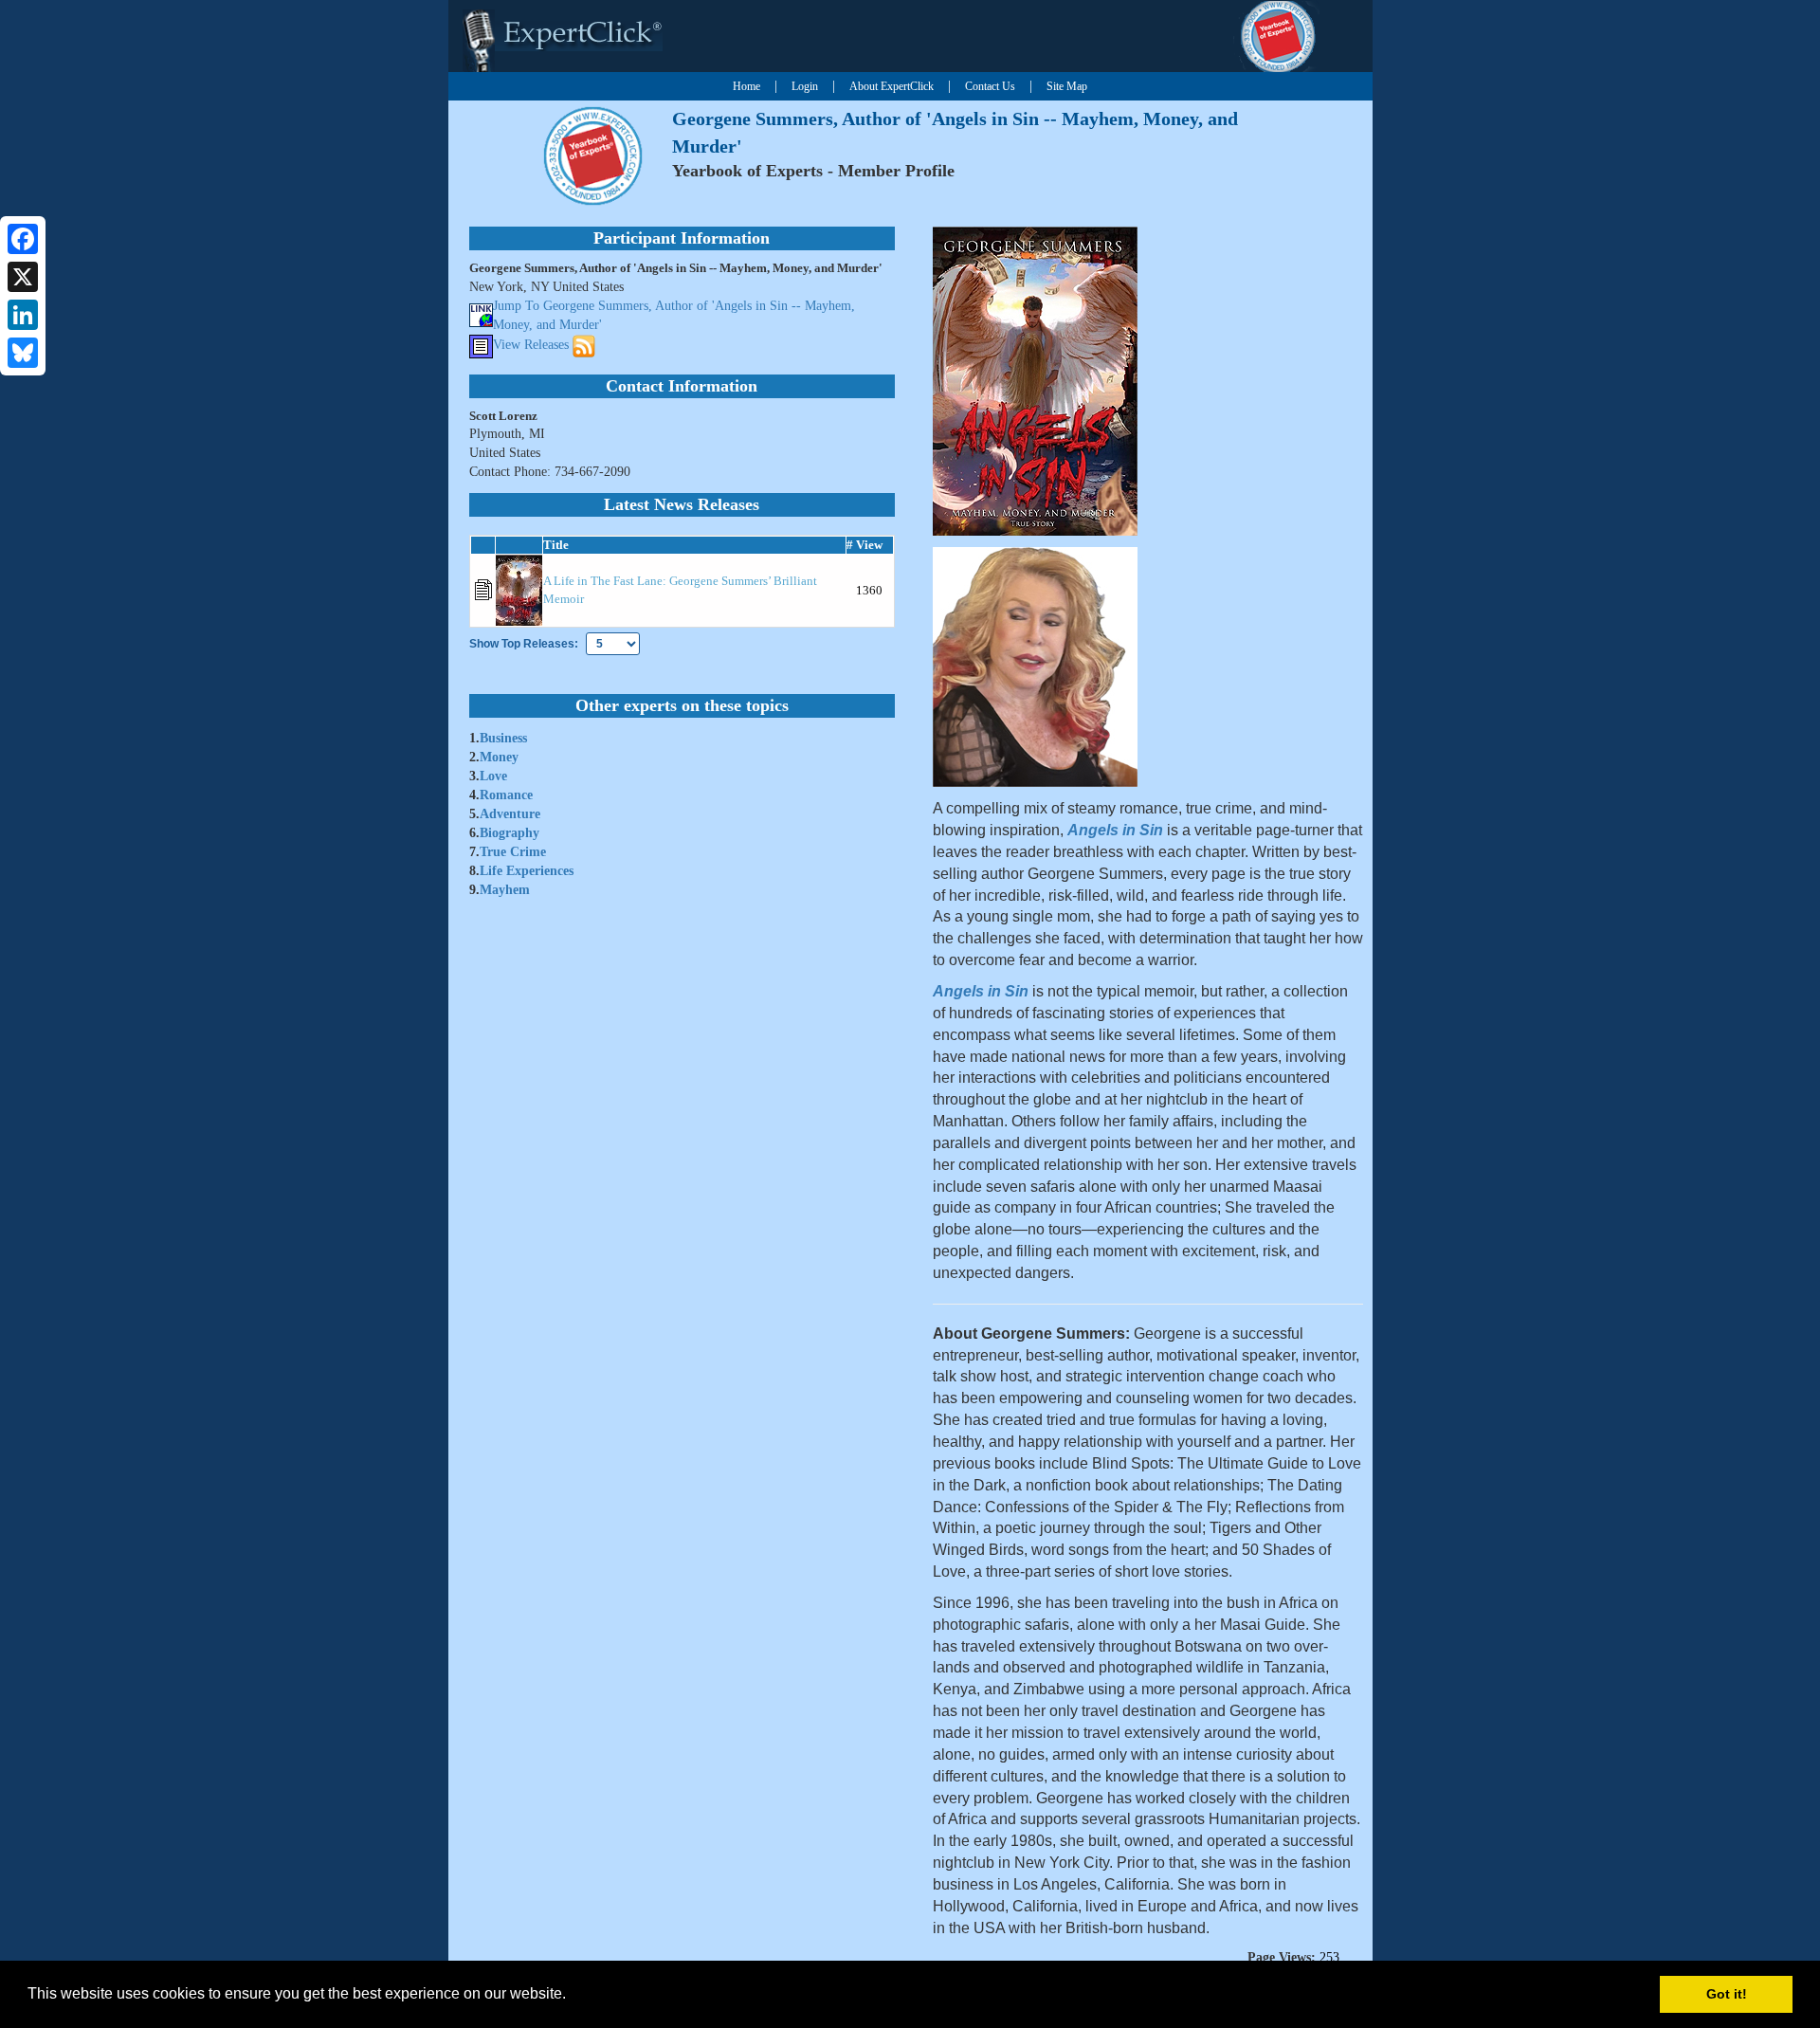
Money (499, 757)
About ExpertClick (892, 86)
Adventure (510, 814)
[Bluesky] (23, 353)
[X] (23, 277)
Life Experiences (527, 871)
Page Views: (1282, 1957)
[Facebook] (23, 239)
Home (746, 86)
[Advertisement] (1726, 325)
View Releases (531, 346)
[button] (573, 1996)
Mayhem (505, 890)
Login (805, 86)
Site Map (1067, 86)
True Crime (513, 852)
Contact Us (990, 86)
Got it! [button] (1727, 1994)
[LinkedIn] (23, 315)
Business (503, 738)
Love (493, 776)
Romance (506, 795)
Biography (510, 833)
